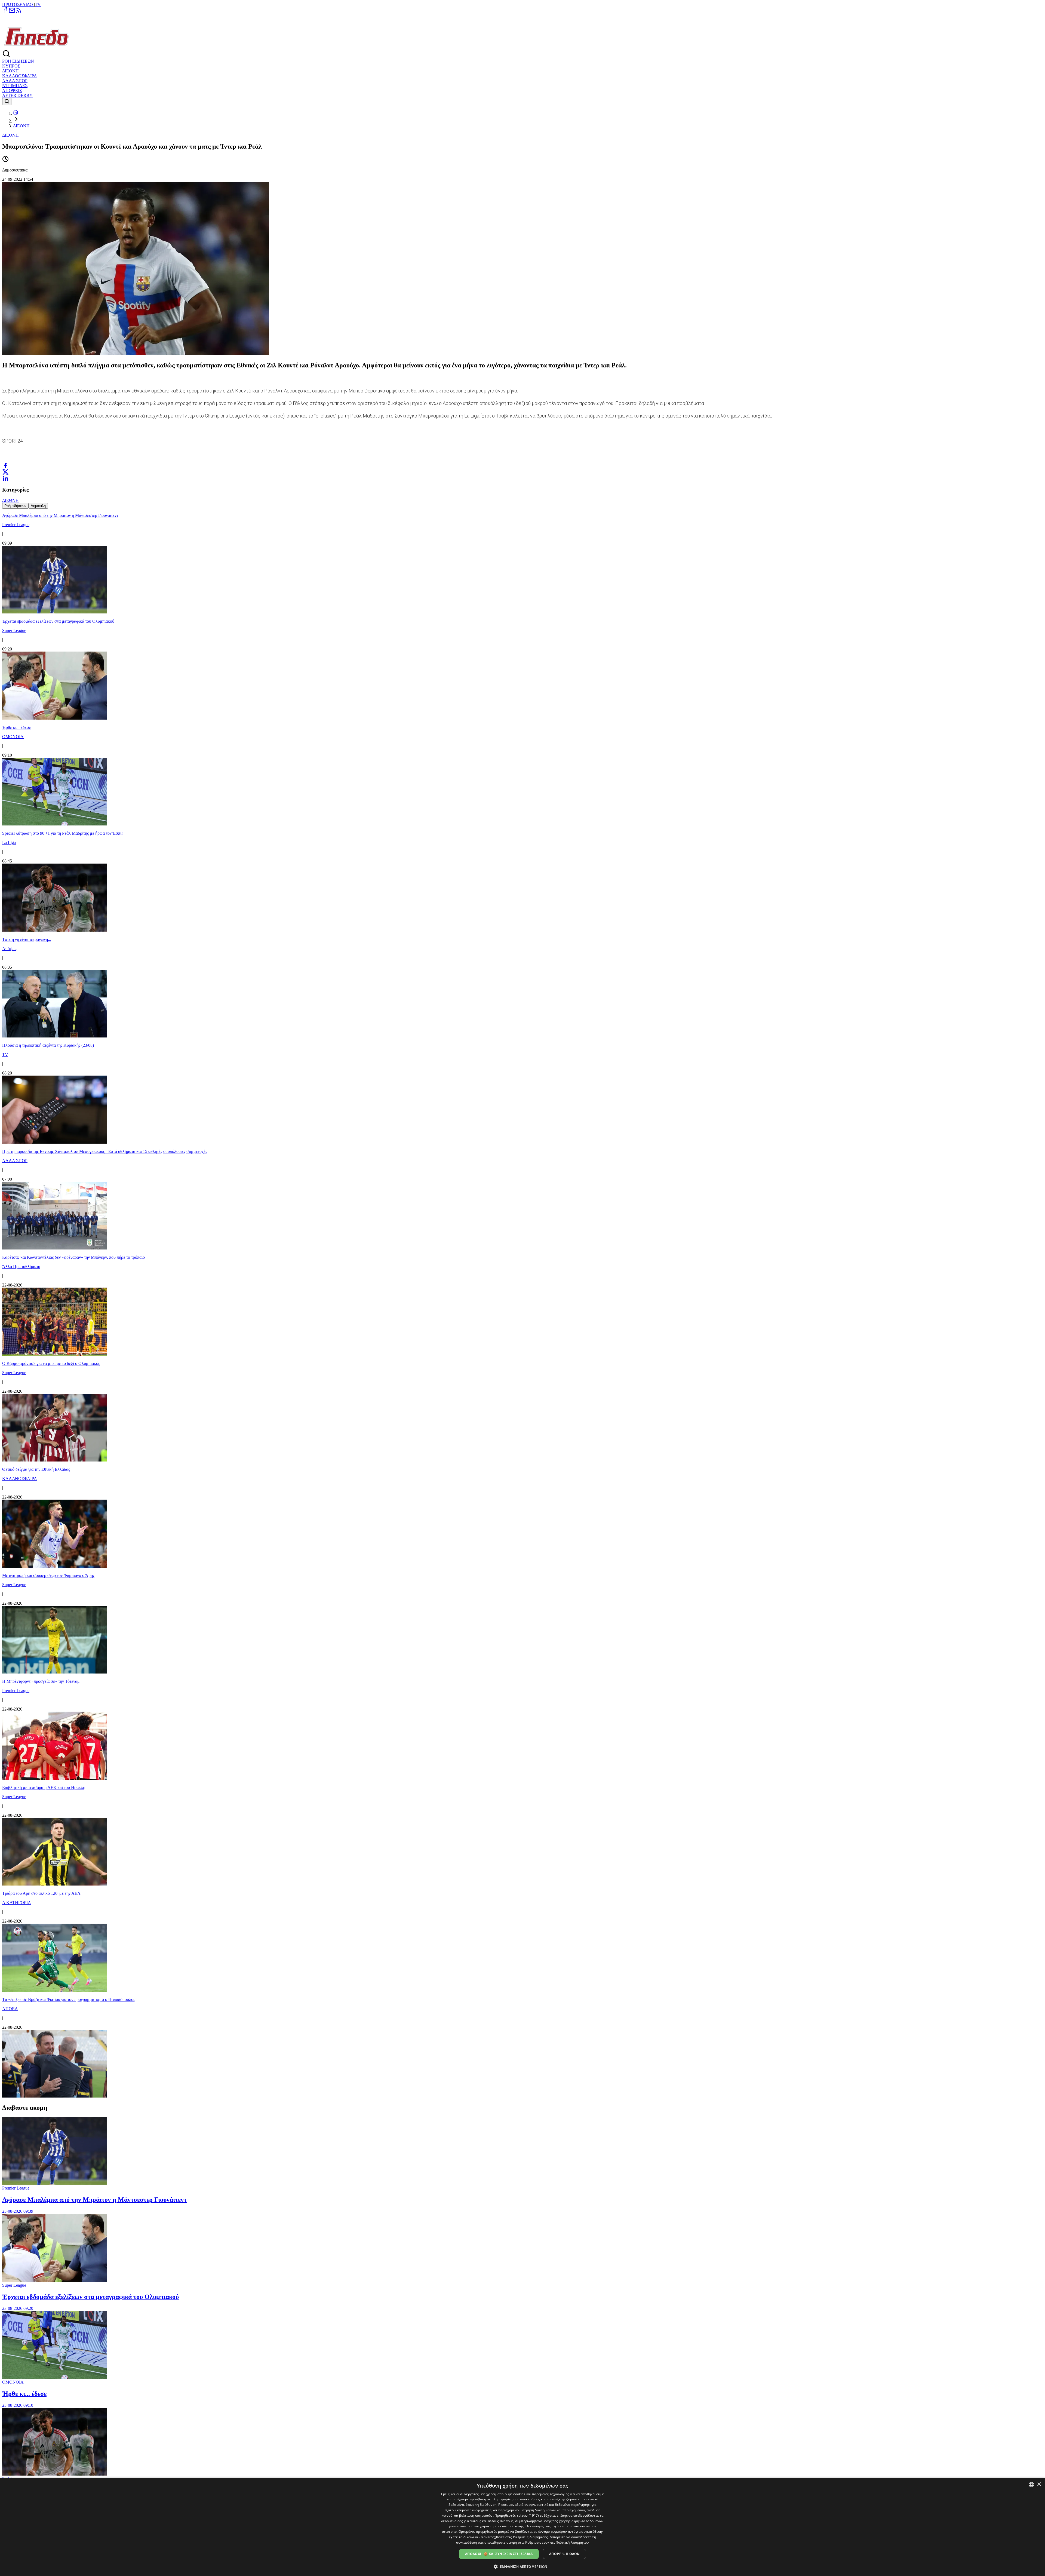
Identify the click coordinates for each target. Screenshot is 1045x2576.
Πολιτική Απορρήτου (572, 2542)
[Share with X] (5, 472)
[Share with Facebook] (5, 465)
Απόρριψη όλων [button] (564, 2554)
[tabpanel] (522, 1304)
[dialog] (522, 2527)
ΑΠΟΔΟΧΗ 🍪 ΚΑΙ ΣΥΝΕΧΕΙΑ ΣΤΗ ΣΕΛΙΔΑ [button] (499, 2554)
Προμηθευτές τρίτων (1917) (517, 2515)
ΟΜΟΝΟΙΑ (13, 2382)
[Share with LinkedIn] (5, 478)
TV (38, 4)
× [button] (1039, 2484)
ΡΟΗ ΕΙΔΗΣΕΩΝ (18, 61)
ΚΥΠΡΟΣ (11, 66)
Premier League (16, 2188)
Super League (14, 2285)
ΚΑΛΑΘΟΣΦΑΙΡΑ (20, 76)
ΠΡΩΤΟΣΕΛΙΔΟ (18, 4)
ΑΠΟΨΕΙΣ (12, 90)
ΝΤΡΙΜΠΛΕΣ (15, 86)
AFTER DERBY (17, 95)
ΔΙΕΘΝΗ (10, 71)
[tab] (15, 506)
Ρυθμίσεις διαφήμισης (531, 2537)
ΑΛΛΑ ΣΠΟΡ (15, 81)
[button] (523, 2566)
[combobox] (1031, 2485)
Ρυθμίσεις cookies (540, 2542)
